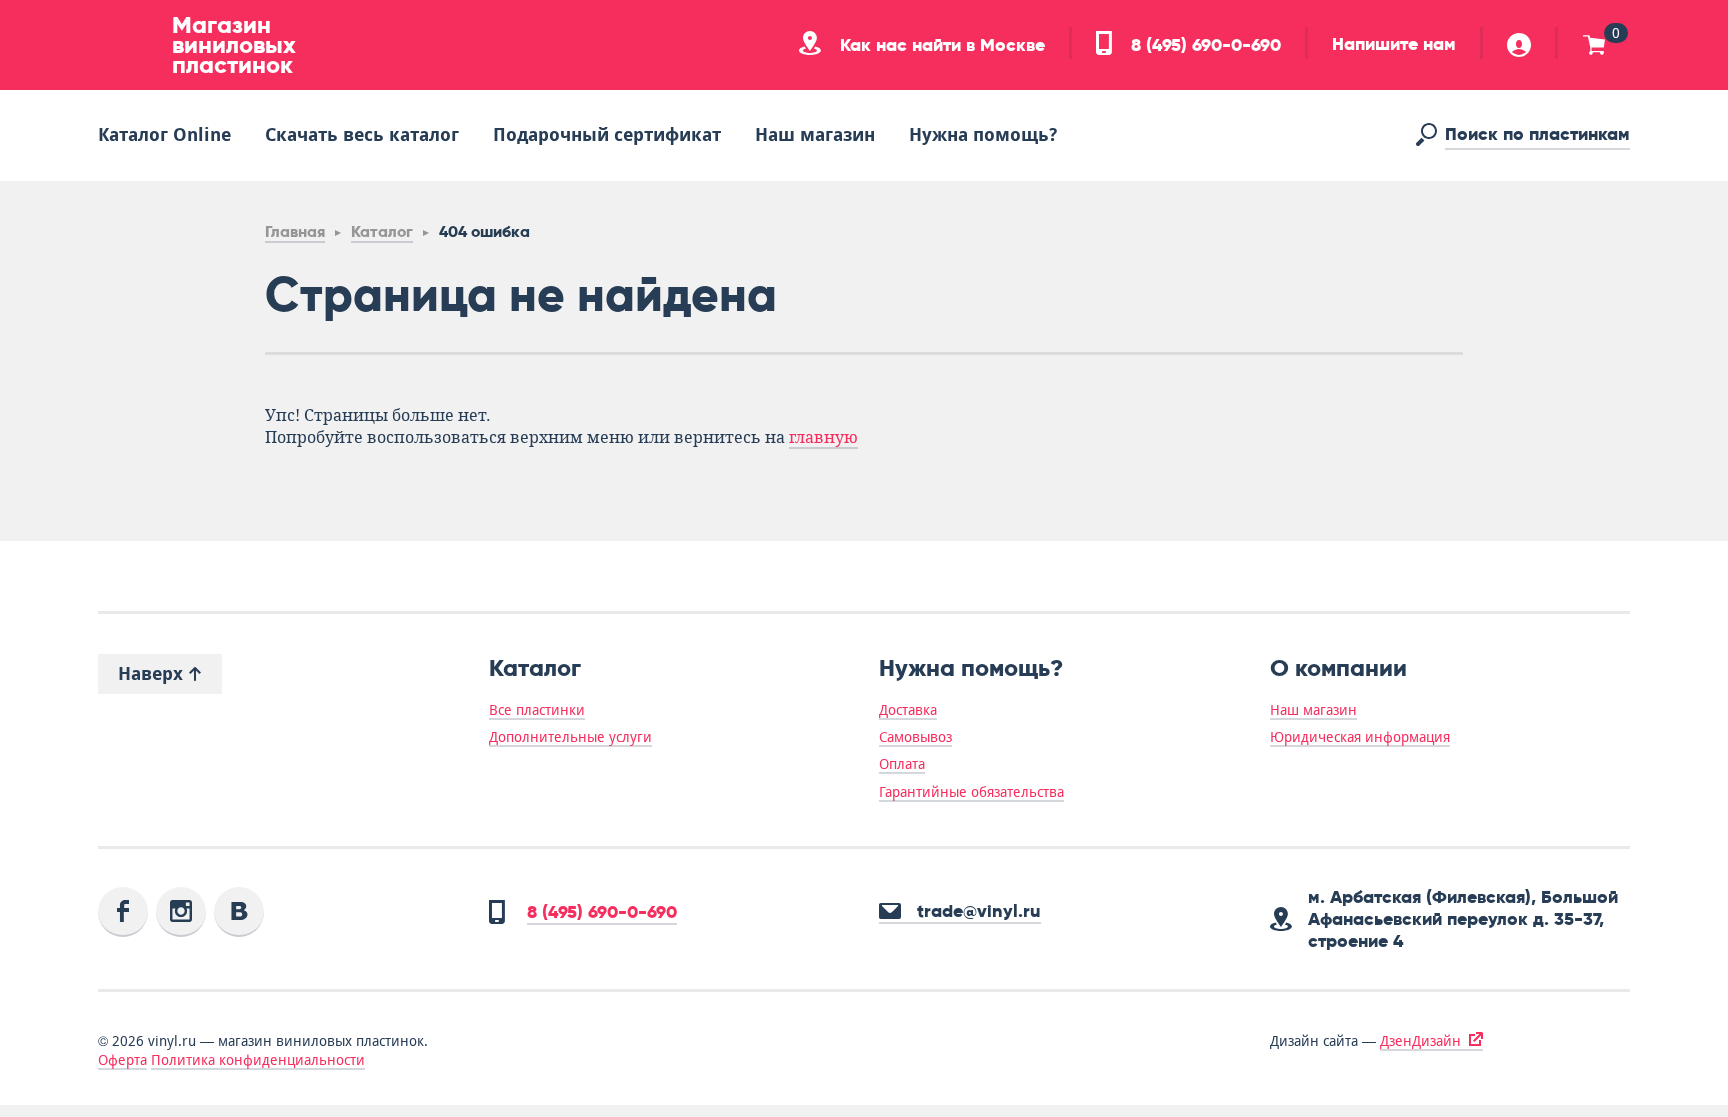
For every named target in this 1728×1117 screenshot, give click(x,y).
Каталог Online (164, 134)
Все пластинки (537, 710)
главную (823, 437)
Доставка (908, 710)
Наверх (153, 673)
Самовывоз (915, 737)
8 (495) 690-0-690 (1203, 45)
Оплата (902, 764)
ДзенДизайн (1420, 1041)
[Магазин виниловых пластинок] (128, 45)
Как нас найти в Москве (940, 45)
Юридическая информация (1360, 737)
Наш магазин (815, 134)
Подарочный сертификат (607, 134)
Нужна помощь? (983, 134)
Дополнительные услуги (570, 737)
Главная (295, 231)
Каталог (382, 231)
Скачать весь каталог (362, 134)
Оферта (122, 1060)
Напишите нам (1394, 44)
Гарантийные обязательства (971, 792)
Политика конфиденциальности (258, 1060)
